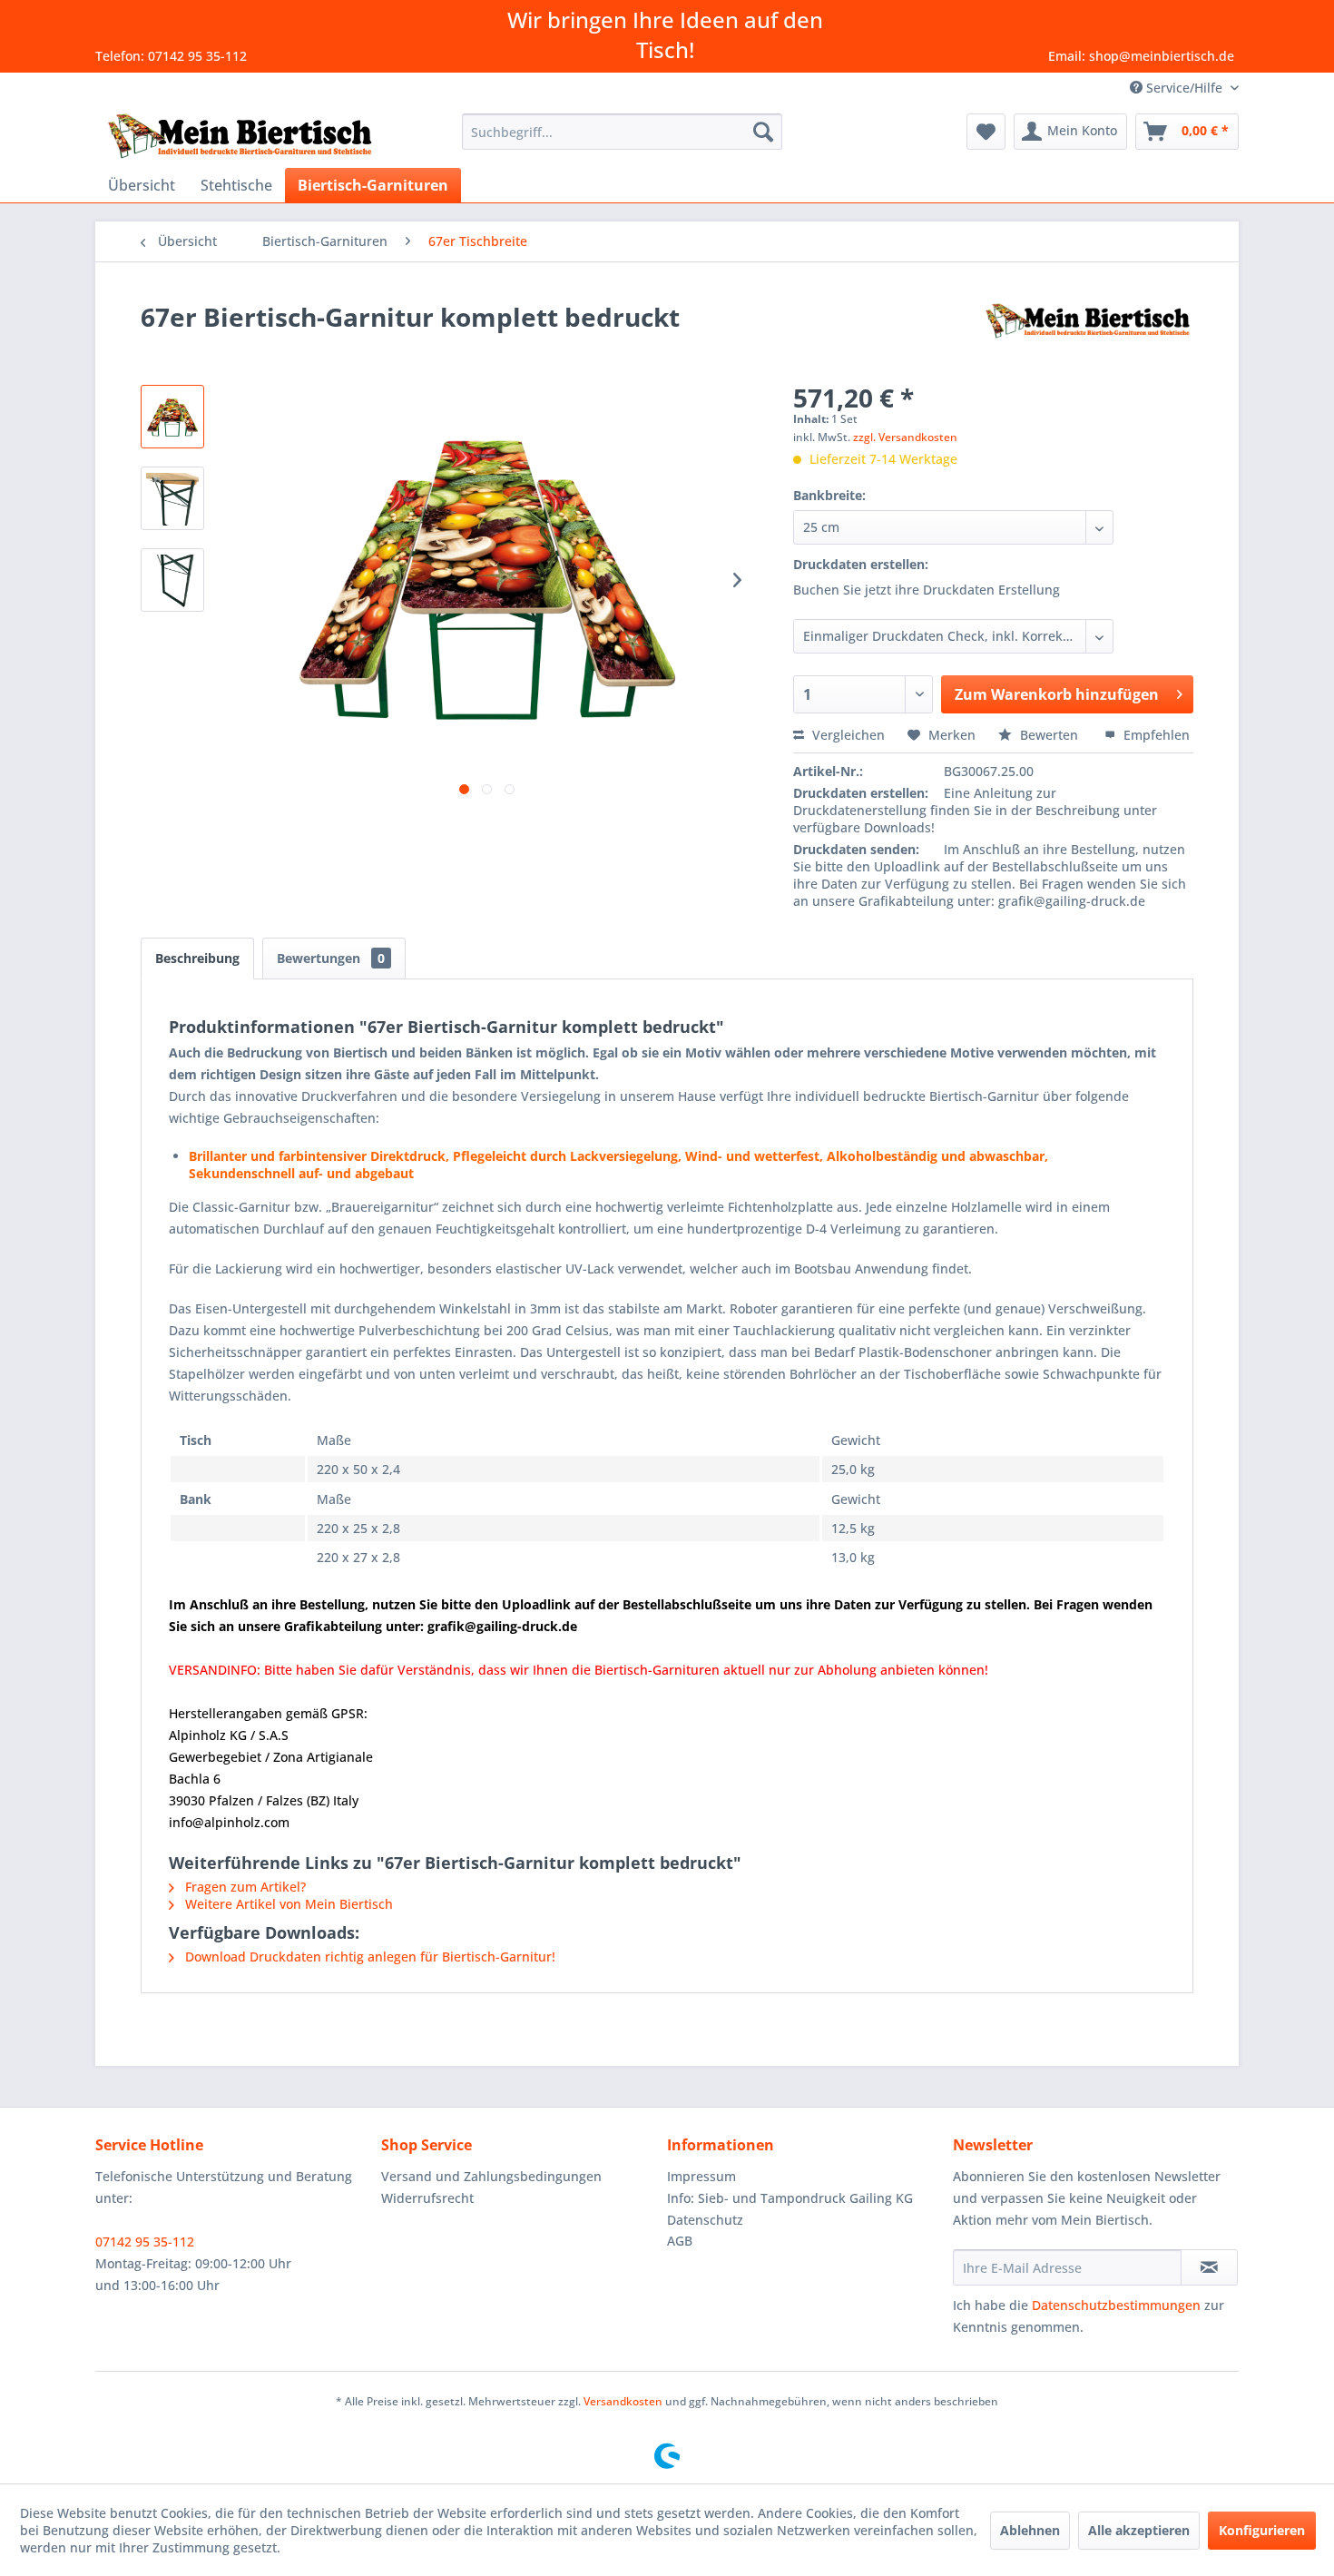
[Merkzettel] (986, 132)
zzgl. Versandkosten (905, 437)
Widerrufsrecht (427, 2198)
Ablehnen (1030, 2530)
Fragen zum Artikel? (244, 1887)
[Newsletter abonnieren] (1209, 2267)
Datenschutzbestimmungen (1116, 2305)
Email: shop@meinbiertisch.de (1141, 56)
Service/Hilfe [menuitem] (1184, 88)
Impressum (701, 2176)
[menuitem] (622, 132)
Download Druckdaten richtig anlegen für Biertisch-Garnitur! (368, 1957)
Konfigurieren (1262, 2530)
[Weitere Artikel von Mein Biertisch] (1088, 335)
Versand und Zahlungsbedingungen (491, 2176)
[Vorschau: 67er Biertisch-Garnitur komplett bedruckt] (172, 417)
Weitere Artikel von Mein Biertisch (287, 1904)
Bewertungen (331, 958)
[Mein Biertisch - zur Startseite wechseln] (240, 136)
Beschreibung (197, 958)
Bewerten (1049, 735)
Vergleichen (847, 735)
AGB (680, 2241)
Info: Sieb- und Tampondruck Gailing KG (790, 2198)
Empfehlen (1155, 735)
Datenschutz (705, 2220)
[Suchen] (763, 132)
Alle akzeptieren (1139, 2530)
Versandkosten (623, 2401)
